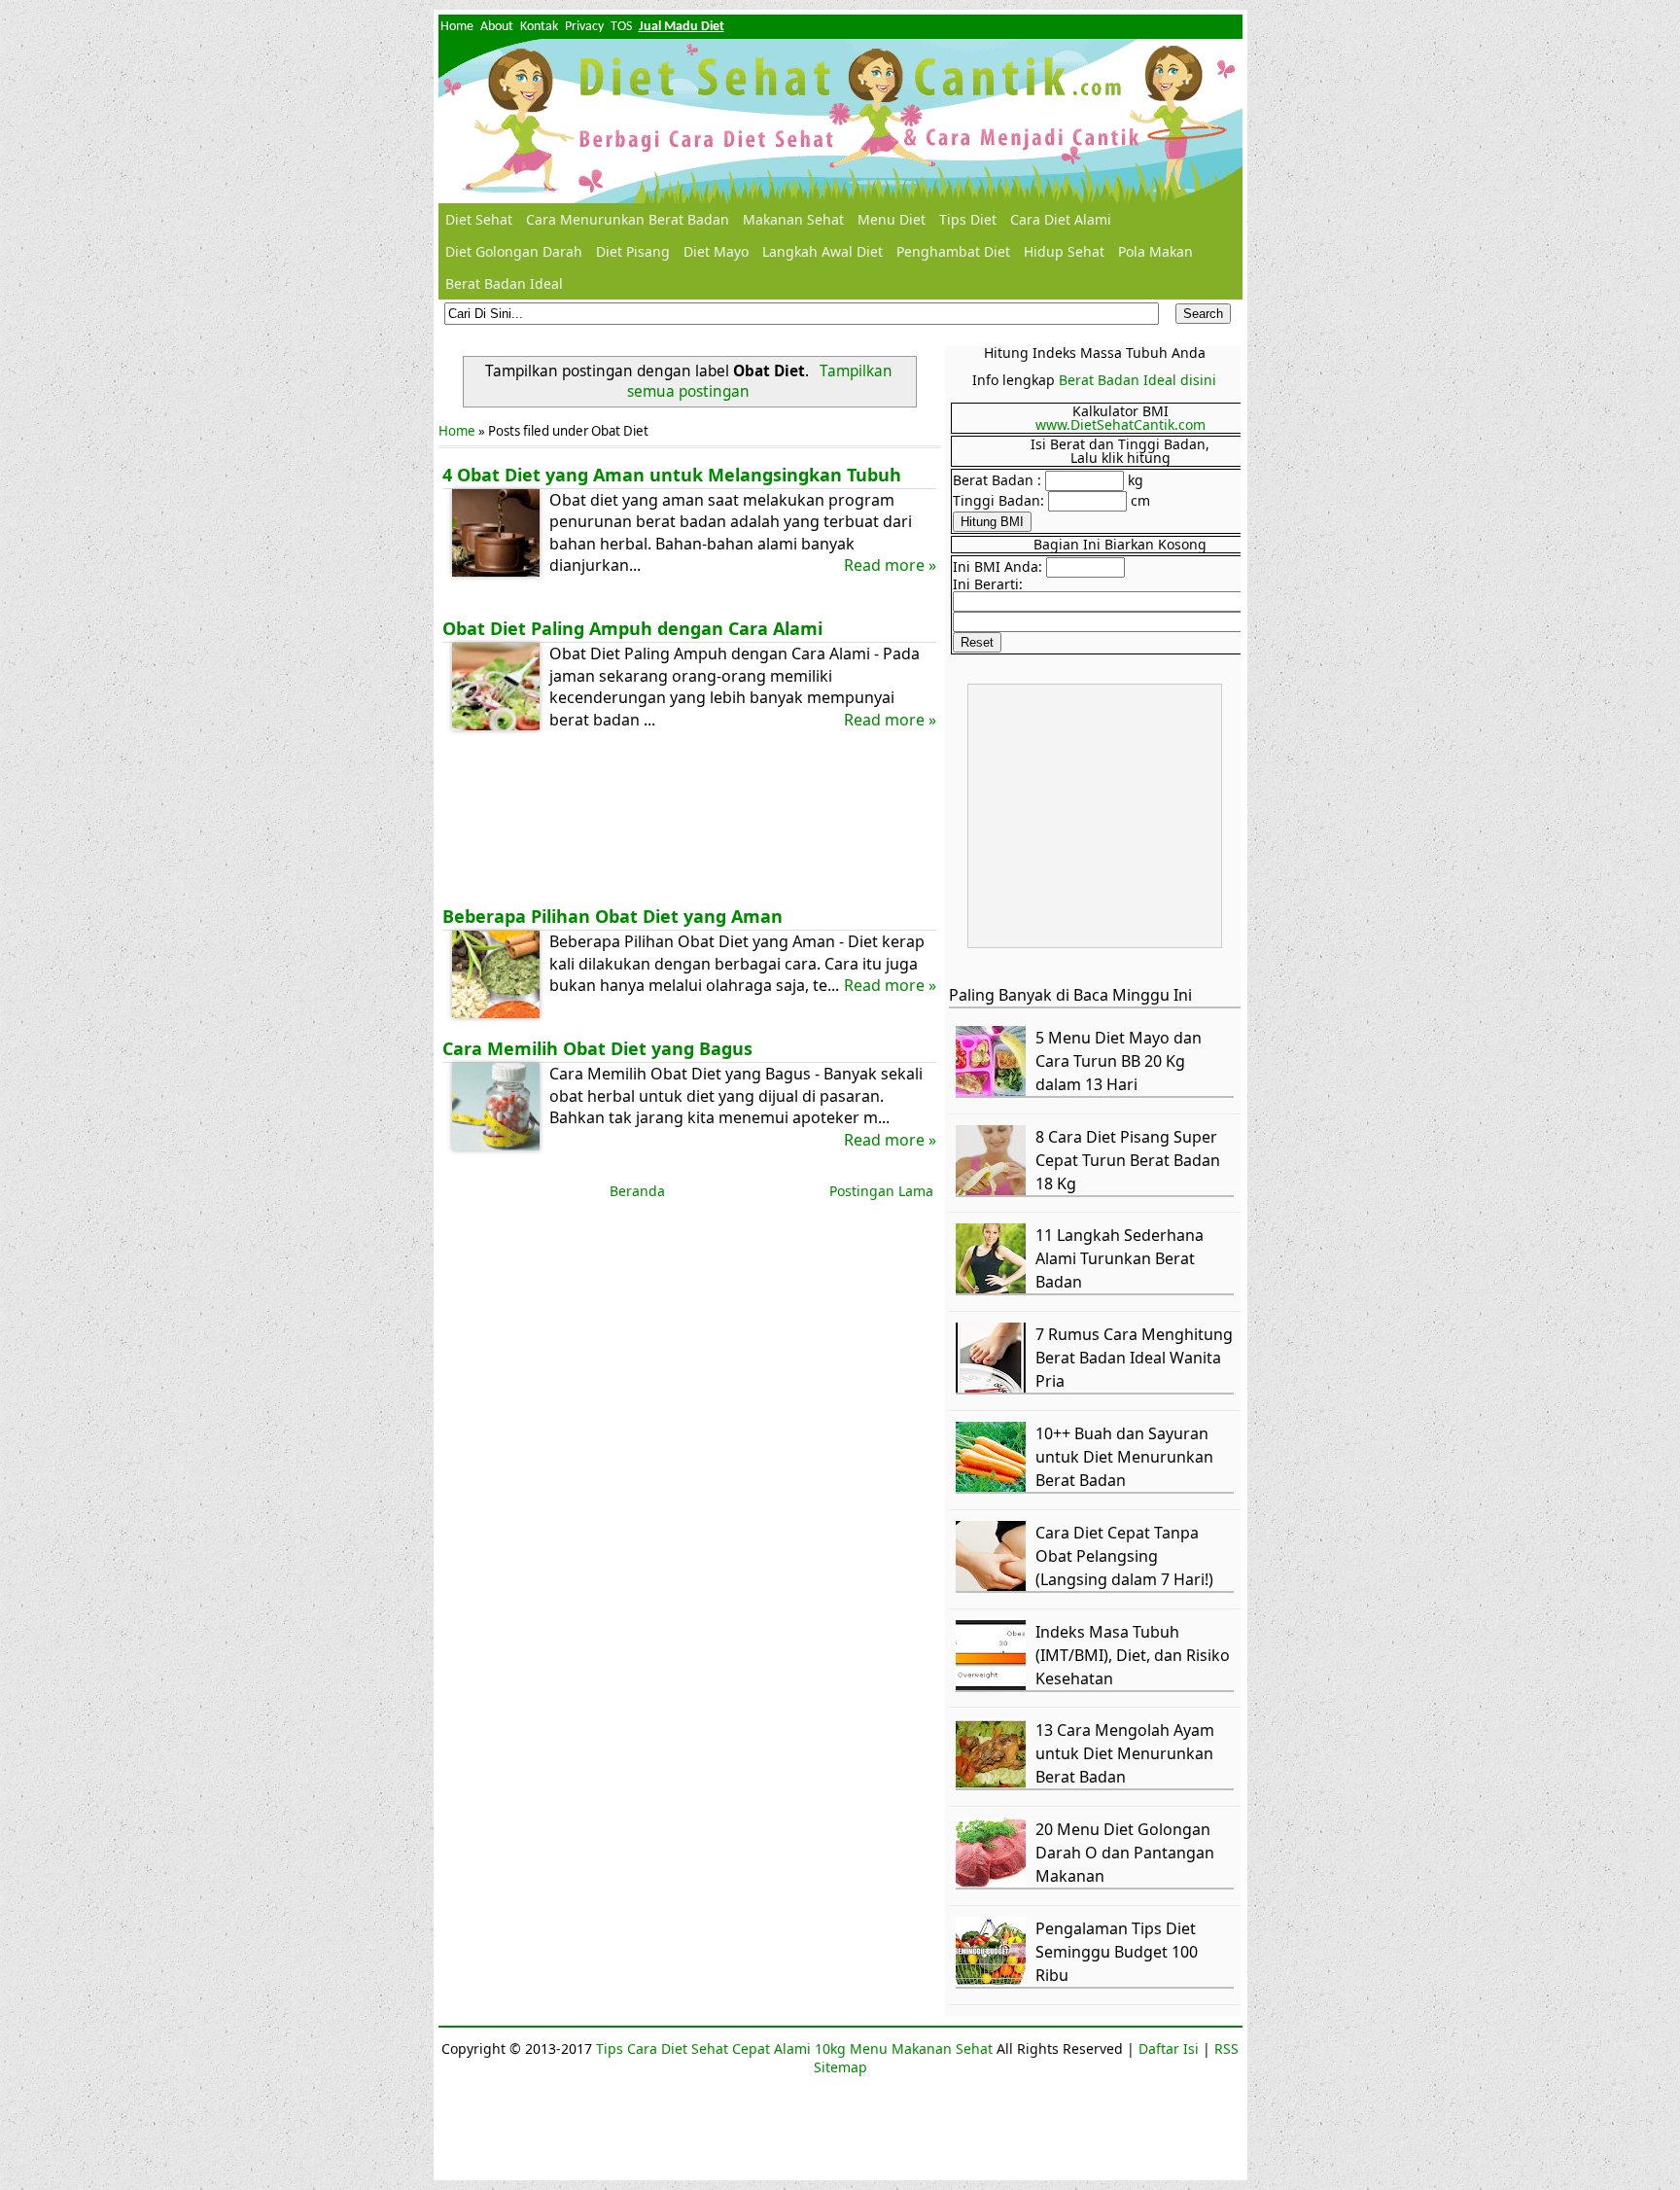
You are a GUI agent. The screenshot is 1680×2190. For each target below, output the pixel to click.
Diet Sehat (479, 219)
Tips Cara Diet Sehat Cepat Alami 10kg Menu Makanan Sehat (794, 2049)
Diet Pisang (633, 251)
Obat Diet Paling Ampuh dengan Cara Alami (632, 628)
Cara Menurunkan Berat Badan (628, 219)
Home (457, 27)
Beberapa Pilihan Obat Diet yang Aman (612, 916)
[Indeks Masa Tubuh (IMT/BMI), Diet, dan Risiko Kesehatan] (994, 1685)
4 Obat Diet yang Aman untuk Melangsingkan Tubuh (672, 475)
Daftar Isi (1169, 2049)
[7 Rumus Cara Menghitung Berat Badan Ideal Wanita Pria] (994, 1387)
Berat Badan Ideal (504, 283)
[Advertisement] (689, 823)
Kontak (539, 27)
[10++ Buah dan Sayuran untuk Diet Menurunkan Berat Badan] (994, 1486)
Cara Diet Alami (1061, 219)
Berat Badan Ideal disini (1137, 380)
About (497, 27)
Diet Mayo (716, 251)
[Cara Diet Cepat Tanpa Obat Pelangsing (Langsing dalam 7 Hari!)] (994, 1586)
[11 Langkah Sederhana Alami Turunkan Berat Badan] (994, 1288)
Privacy (584, 27)
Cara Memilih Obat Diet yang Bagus (597, 1048)
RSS (1226, 2049)
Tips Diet (968, 219)
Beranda (637, 1191)
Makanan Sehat (793, 219)
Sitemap (840, 2067)
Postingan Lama (881, 1191)
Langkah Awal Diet (822, 251)
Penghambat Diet (953, 251)
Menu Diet (892, 219)
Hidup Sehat (1064, 251)
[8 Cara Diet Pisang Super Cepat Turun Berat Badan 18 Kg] (994, 1190)
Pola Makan (1155, 251)
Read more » (890, 565)
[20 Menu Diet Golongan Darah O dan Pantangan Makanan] (994, 1882)
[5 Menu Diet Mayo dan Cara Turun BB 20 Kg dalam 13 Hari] (994, 1091)
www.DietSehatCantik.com (1120, 424)
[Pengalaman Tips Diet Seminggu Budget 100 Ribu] (994, 1981)
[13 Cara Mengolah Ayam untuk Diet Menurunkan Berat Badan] (994, 1783)
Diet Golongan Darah (514, 251)
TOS (621, 27)
